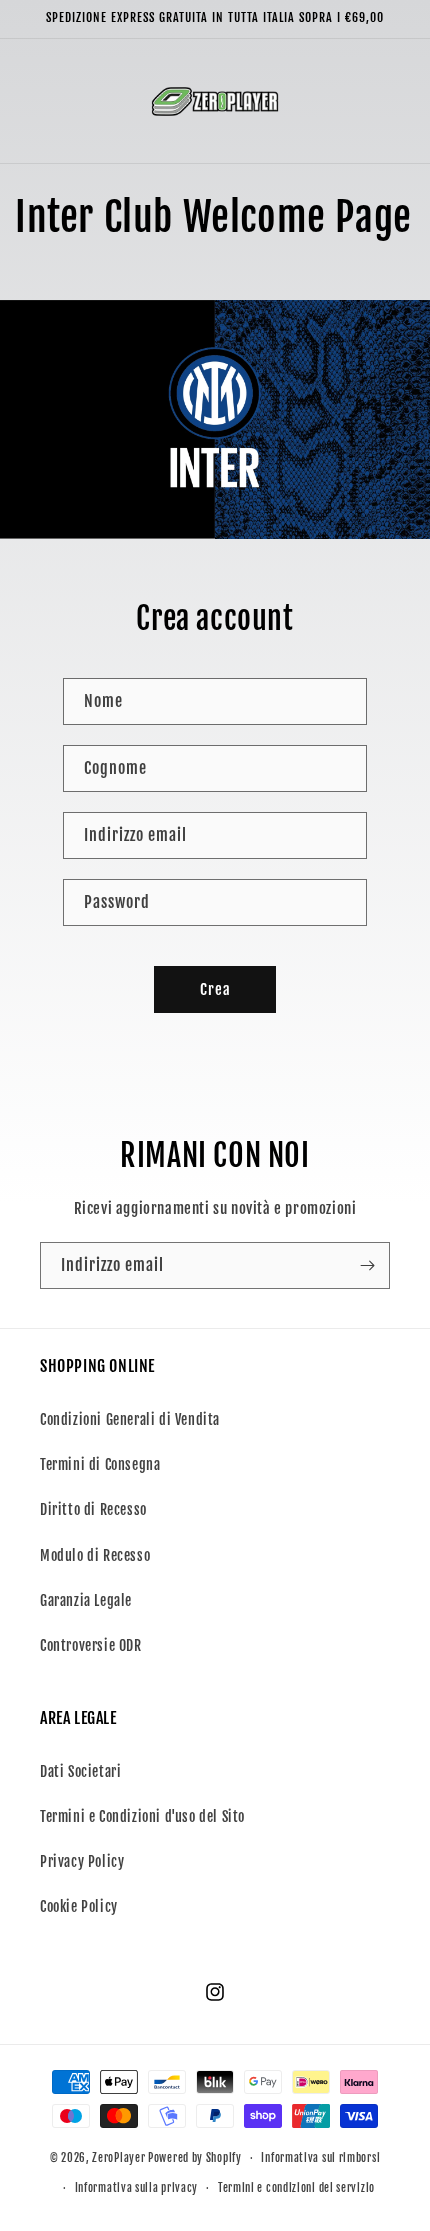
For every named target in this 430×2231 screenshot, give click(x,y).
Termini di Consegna (100, 1464)
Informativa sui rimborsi (320, 2158)
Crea (215, 989)
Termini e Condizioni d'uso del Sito (142, 1816)
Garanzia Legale (86, 1600)
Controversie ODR (91, 1645)
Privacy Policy (82, 1861)
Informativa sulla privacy (137, 2188)
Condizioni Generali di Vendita (130, 1419)
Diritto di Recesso (93, 1509)
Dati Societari (80, 1771)
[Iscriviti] (367, 1265)
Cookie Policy (79, 1906)
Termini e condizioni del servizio (296, 2188)
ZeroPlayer (118, 2158)
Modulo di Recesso (95, 1555)
